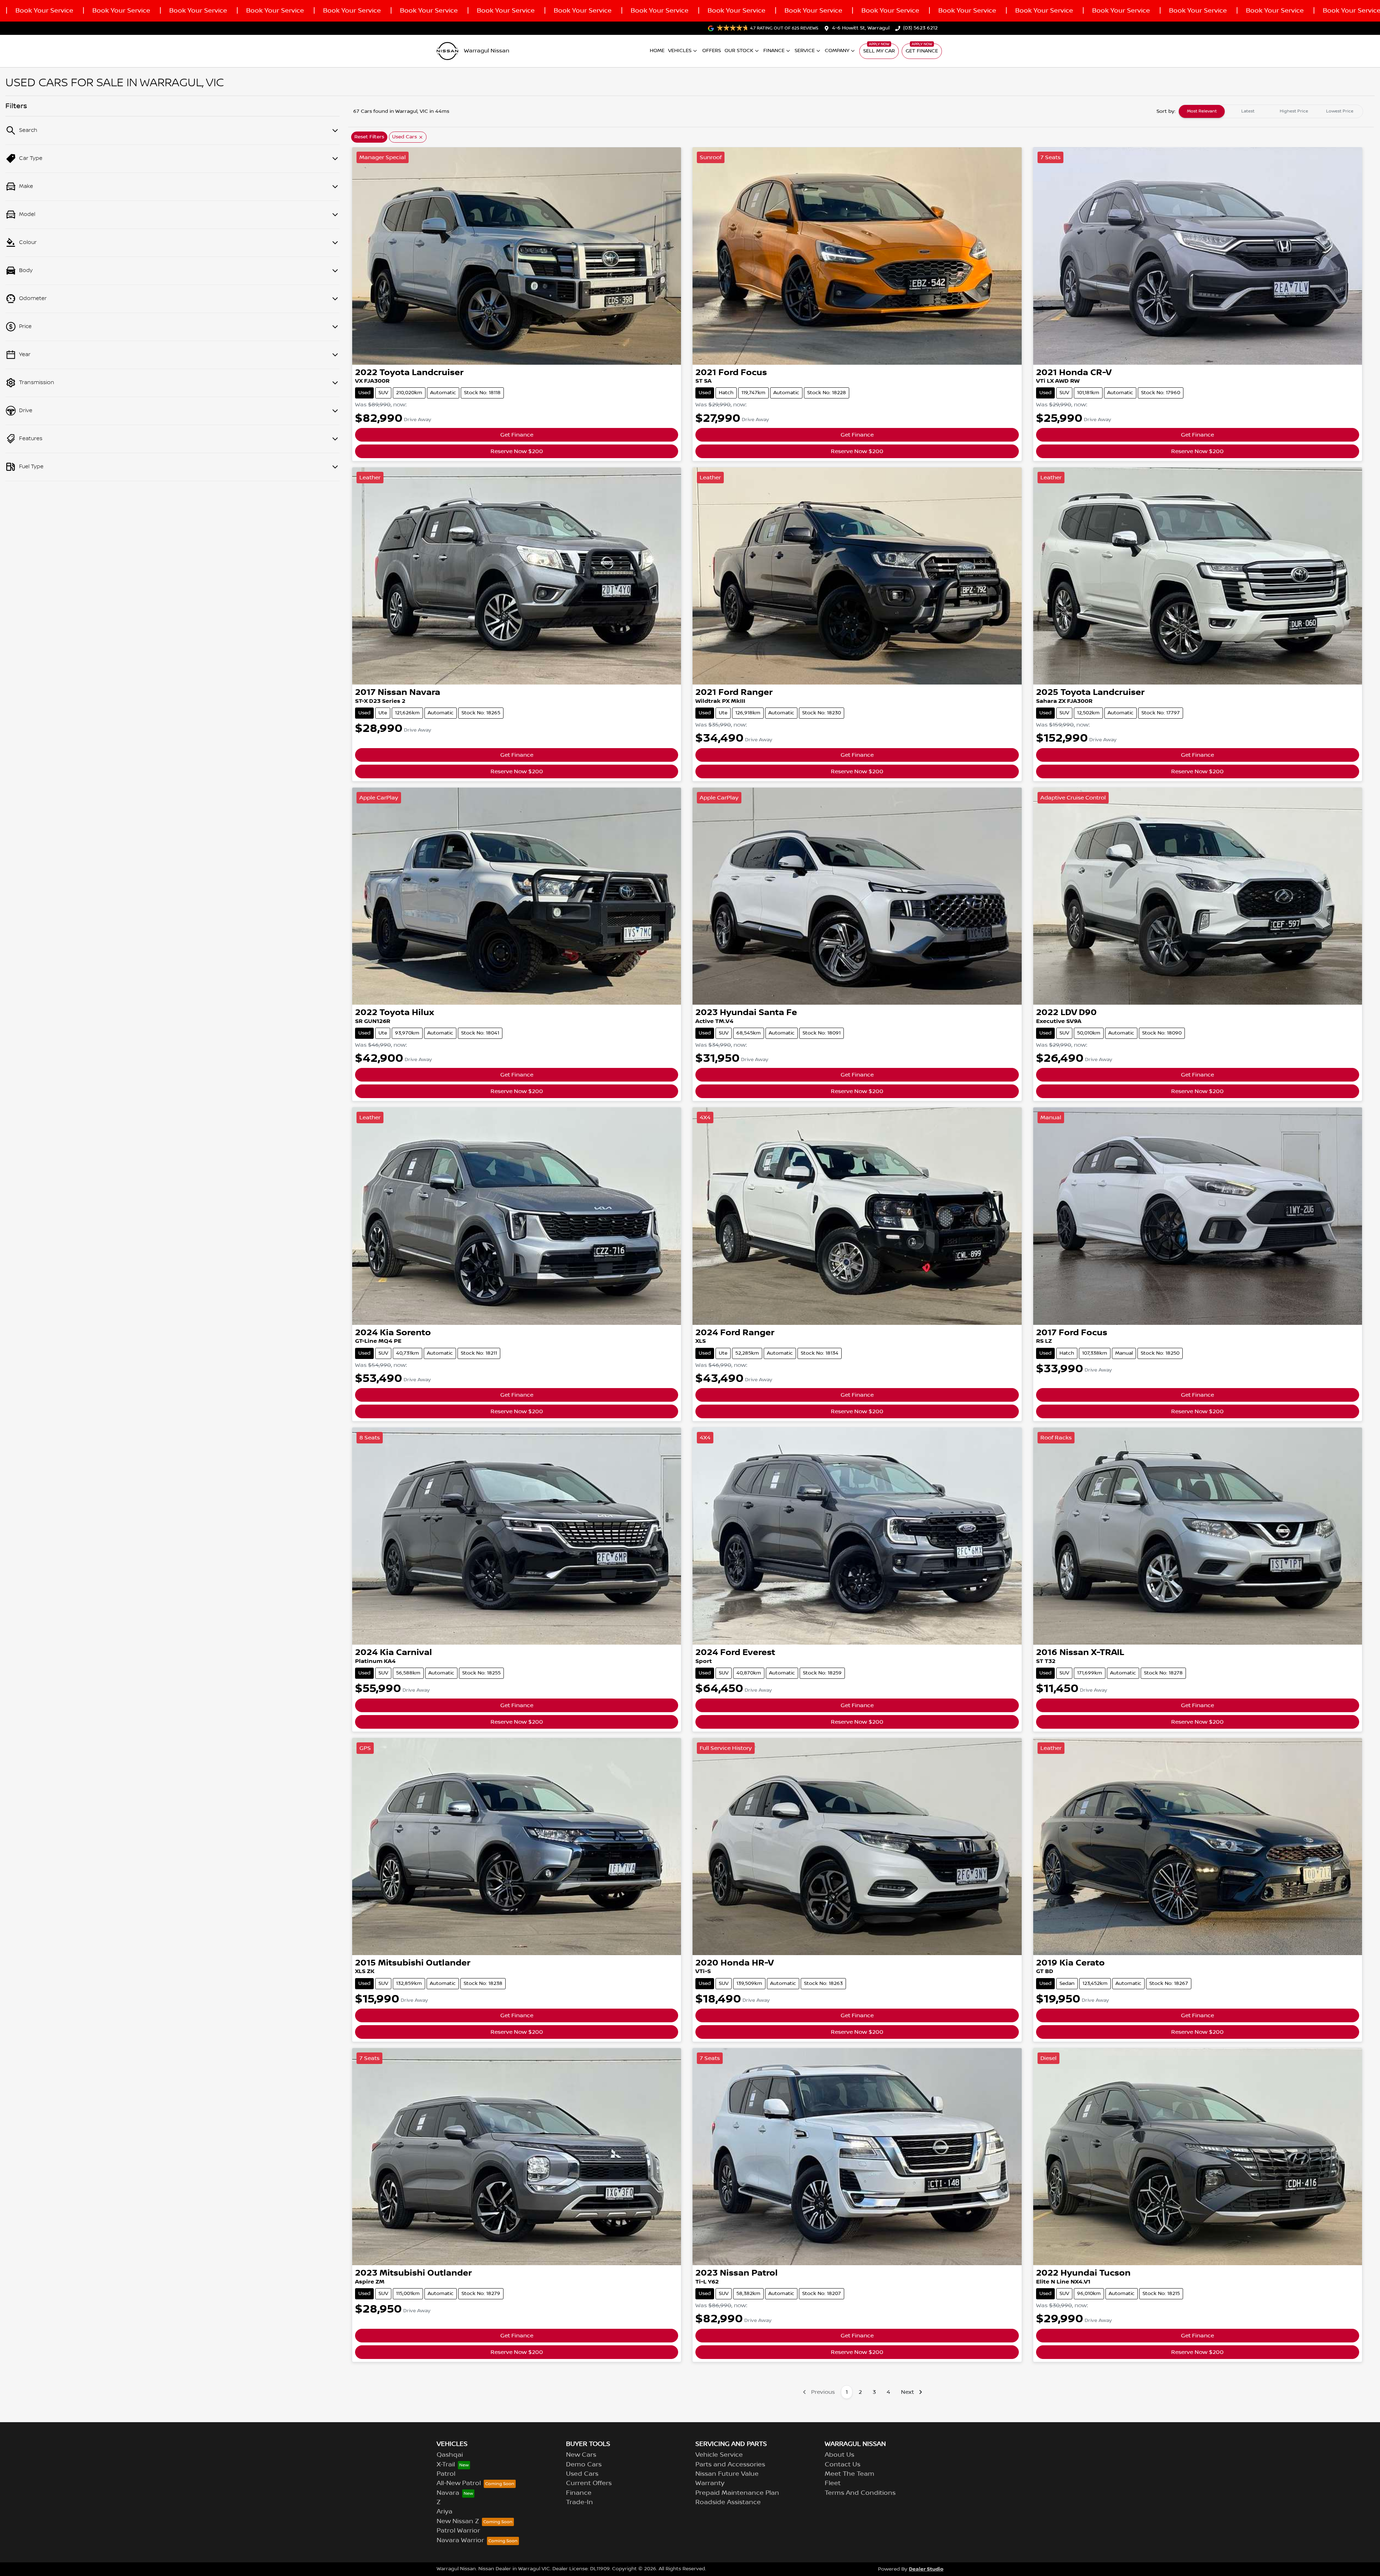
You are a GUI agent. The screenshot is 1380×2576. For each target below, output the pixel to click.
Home (657, 51)
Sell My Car (879, 51)
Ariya (445, 2512)
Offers (712, 51)
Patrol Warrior (458, 2531)
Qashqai (450, 2455)
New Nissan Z (458, 2521)
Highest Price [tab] (1294, 111)
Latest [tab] (1248, 111)
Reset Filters (369, 137)
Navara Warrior (460, 2540)
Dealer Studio (926, 2569)
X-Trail (446, 2465)
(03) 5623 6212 (920, 28)
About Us (839, 2455)
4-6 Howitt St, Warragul (861, 28)
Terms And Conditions (860, 2493)
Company (837, 51)
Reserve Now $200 (517, 451)
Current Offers (589, 2483)
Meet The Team (850, 2474)
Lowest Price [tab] (1340, 111)
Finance (774, 51)
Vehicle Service (719, 2455)
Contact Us (843, 2465)
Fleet (833, 2483)
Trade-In (579, 2502)
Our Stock (739, 51)
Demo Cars (584, 2465)
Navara (448, 2493)
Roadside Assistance (728, 2502)
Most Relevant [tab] (1202, 111)
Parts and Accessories (730, 2465)
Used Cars (582, 2474)
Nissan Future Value (727, 2474)
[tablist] (1271, 111)
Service (805, 51)
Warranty (710, 2483)
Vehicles (680, 51)
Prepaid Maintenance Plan (737, 2493)
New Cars (581, 2455)
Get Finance (922, 51)
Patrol (446, 2474)
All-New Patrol (459, 2483)
